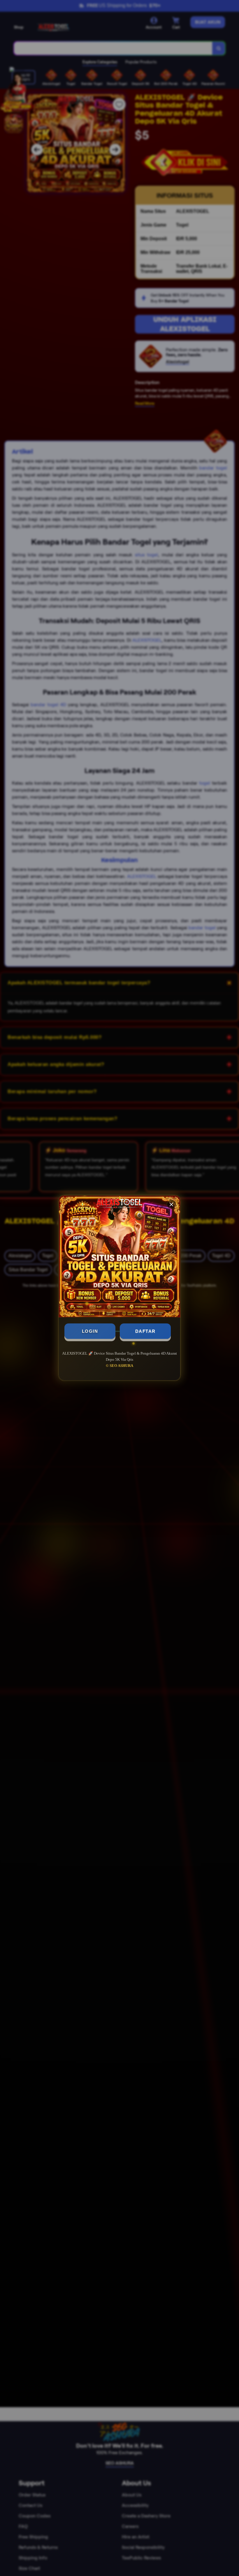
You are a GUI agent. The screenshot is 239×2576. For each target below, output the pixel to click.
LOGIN (90, 1331)
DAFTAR (145, 1331)
